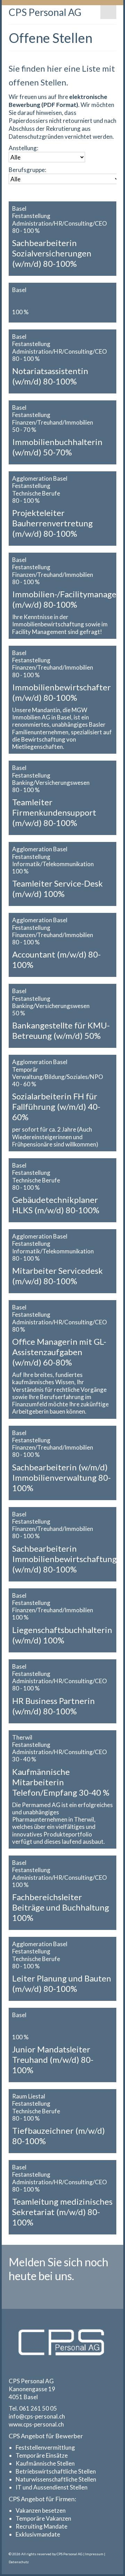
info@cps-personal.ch (37, 2416)
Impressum (94, 2554)
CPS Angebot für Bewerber (46, 2436)
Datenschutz (19, 2562)
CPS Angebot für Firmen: (43, 2499)
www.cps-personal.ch (36, 2424)
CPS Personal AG (45, 12)
